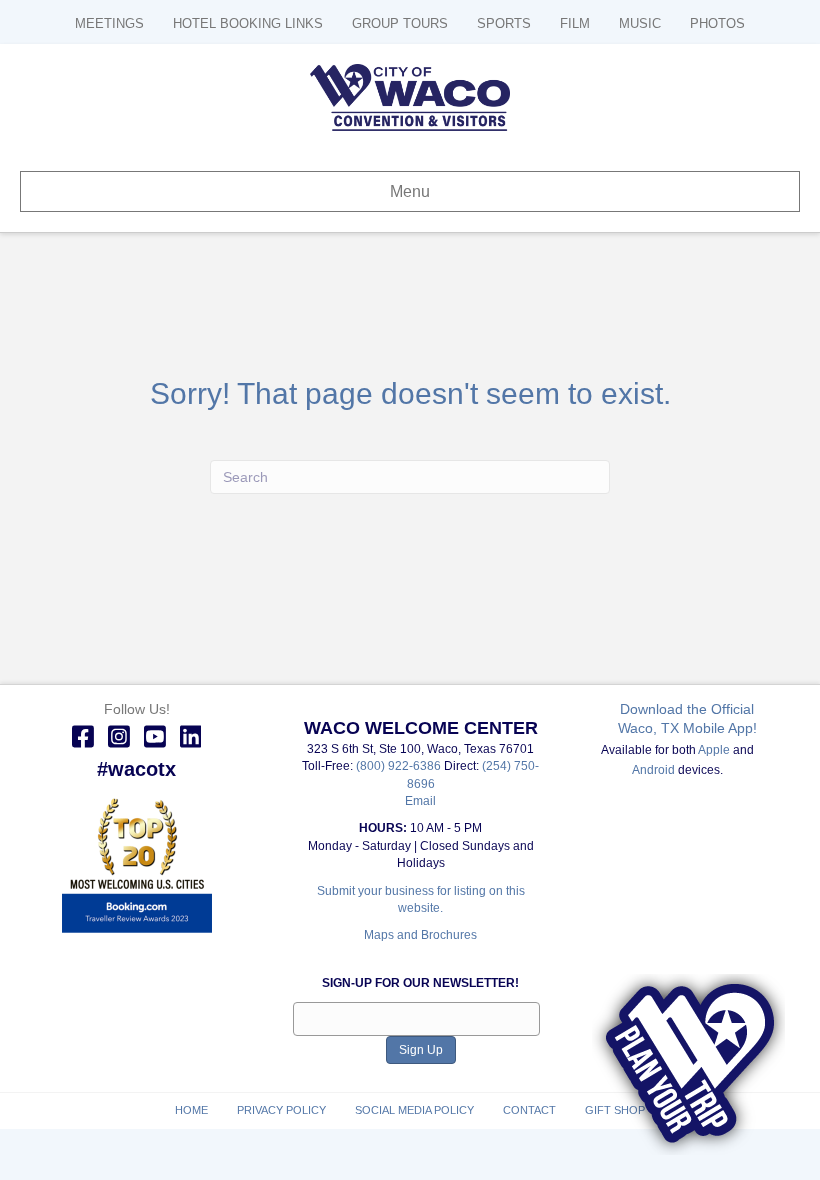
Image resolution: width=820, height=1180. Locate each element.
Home (191, 1110)
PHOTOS (717, 23)
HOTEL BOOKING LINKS (248, 23)
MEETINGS (109, 23)
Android (653, 770)
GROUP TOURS (400, 23)
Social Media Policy (414, 1110)
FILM (575, 23)
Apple (714, 750)
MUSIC (640, 23)
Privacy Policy (281, 1110)
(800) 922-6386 (400, 766)
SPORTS (504, 23)
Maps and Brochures (420, 935)
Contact (529, 1110)
